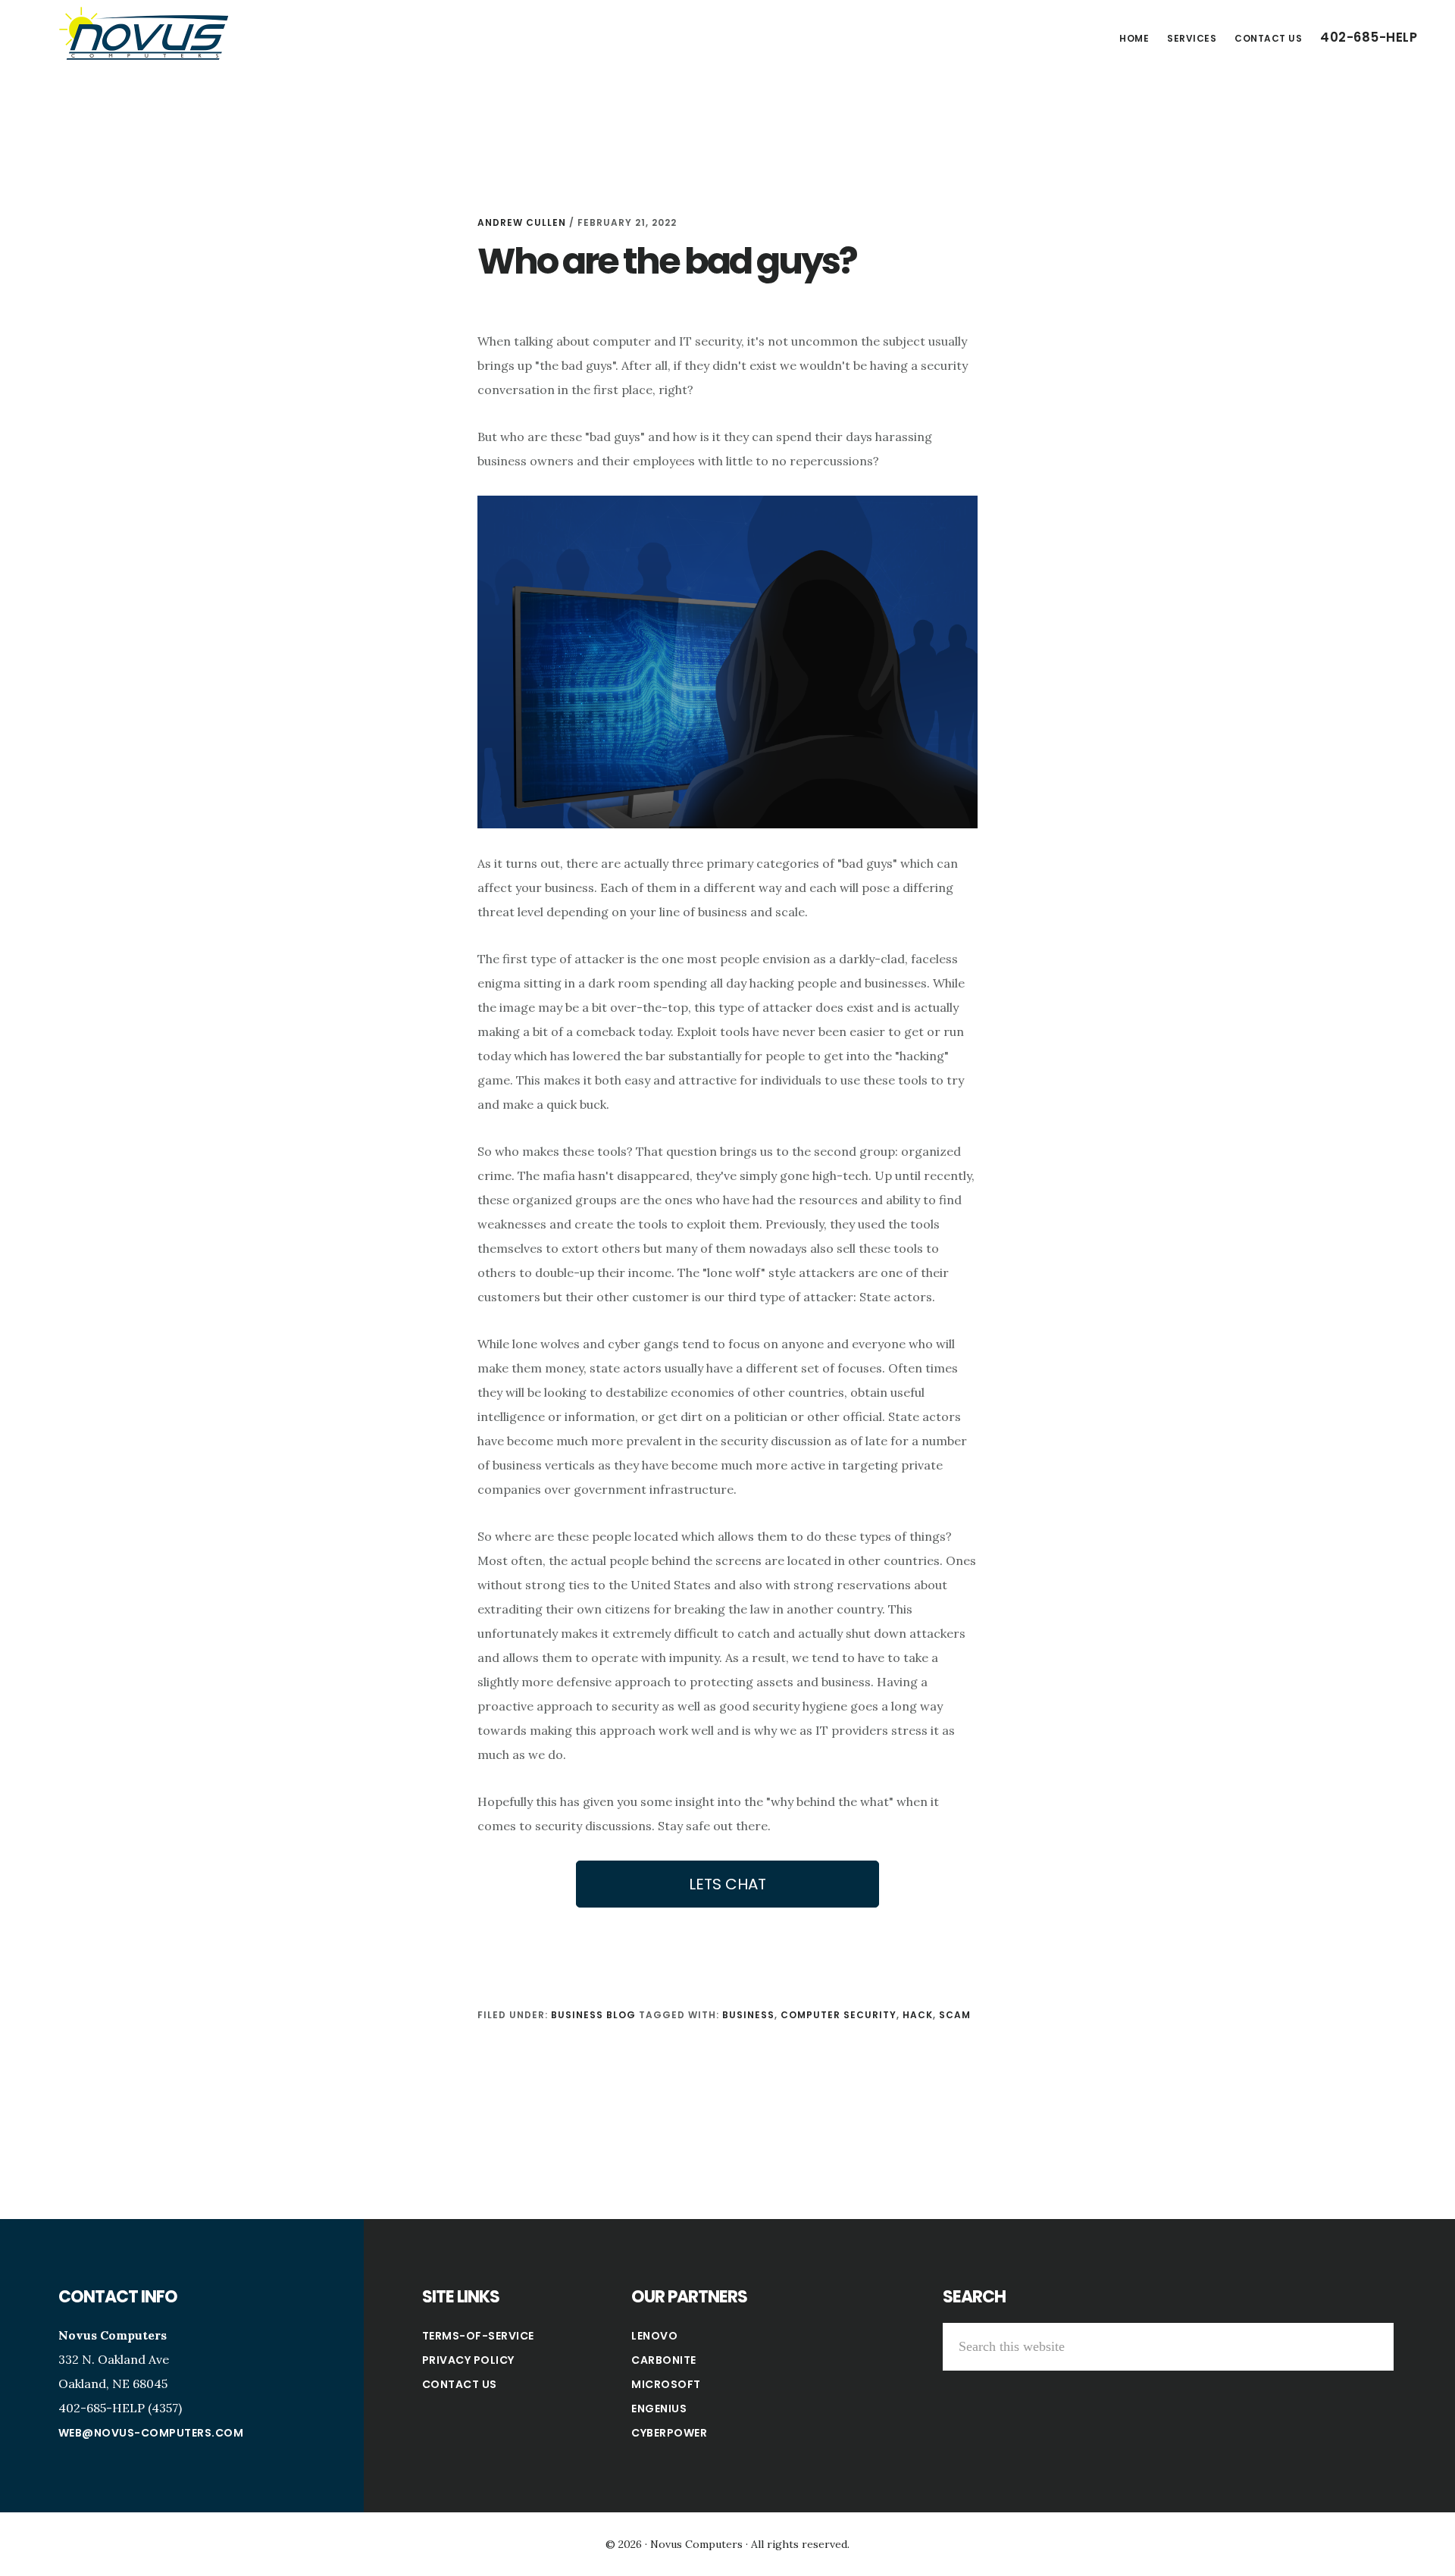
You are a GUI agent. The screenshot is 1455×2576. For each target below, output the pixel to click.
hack (918, 2015)
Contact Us (460, 2384)
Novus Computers (144, 33)
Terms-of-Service (478, 2336)
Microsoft (666, 2384)
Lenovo (654, 2336)
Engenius (659, 2409)
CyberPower (669, 2433)
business (748, 2015)
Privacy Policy (468, 2360)
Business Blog (593, 2015)
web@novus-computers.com (151, 2433)
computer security (839, 2015)
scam (955, 2015)
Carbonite (664, 2360)
